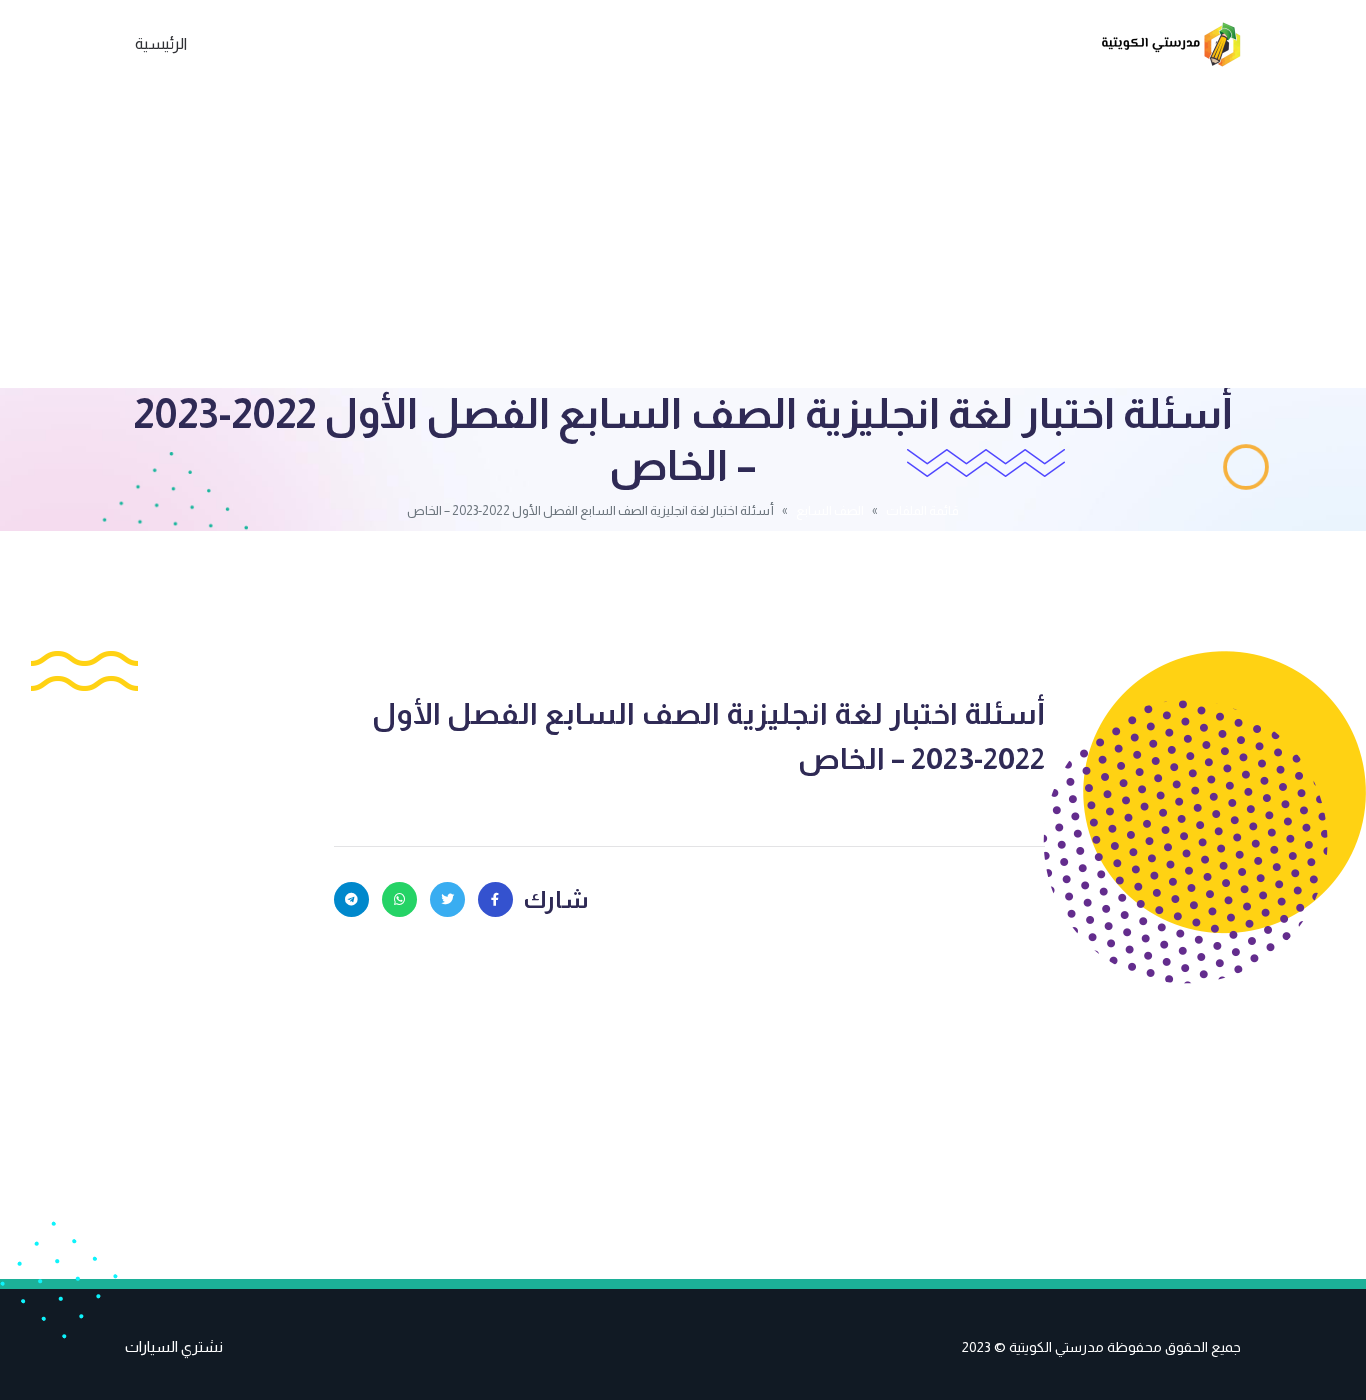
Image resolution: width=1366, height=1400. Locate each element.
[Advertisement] (683, 238)
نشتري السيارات (174, 1346)
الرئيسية (161, 43)
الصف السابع (830, 510)
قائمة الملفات (922, 510)
